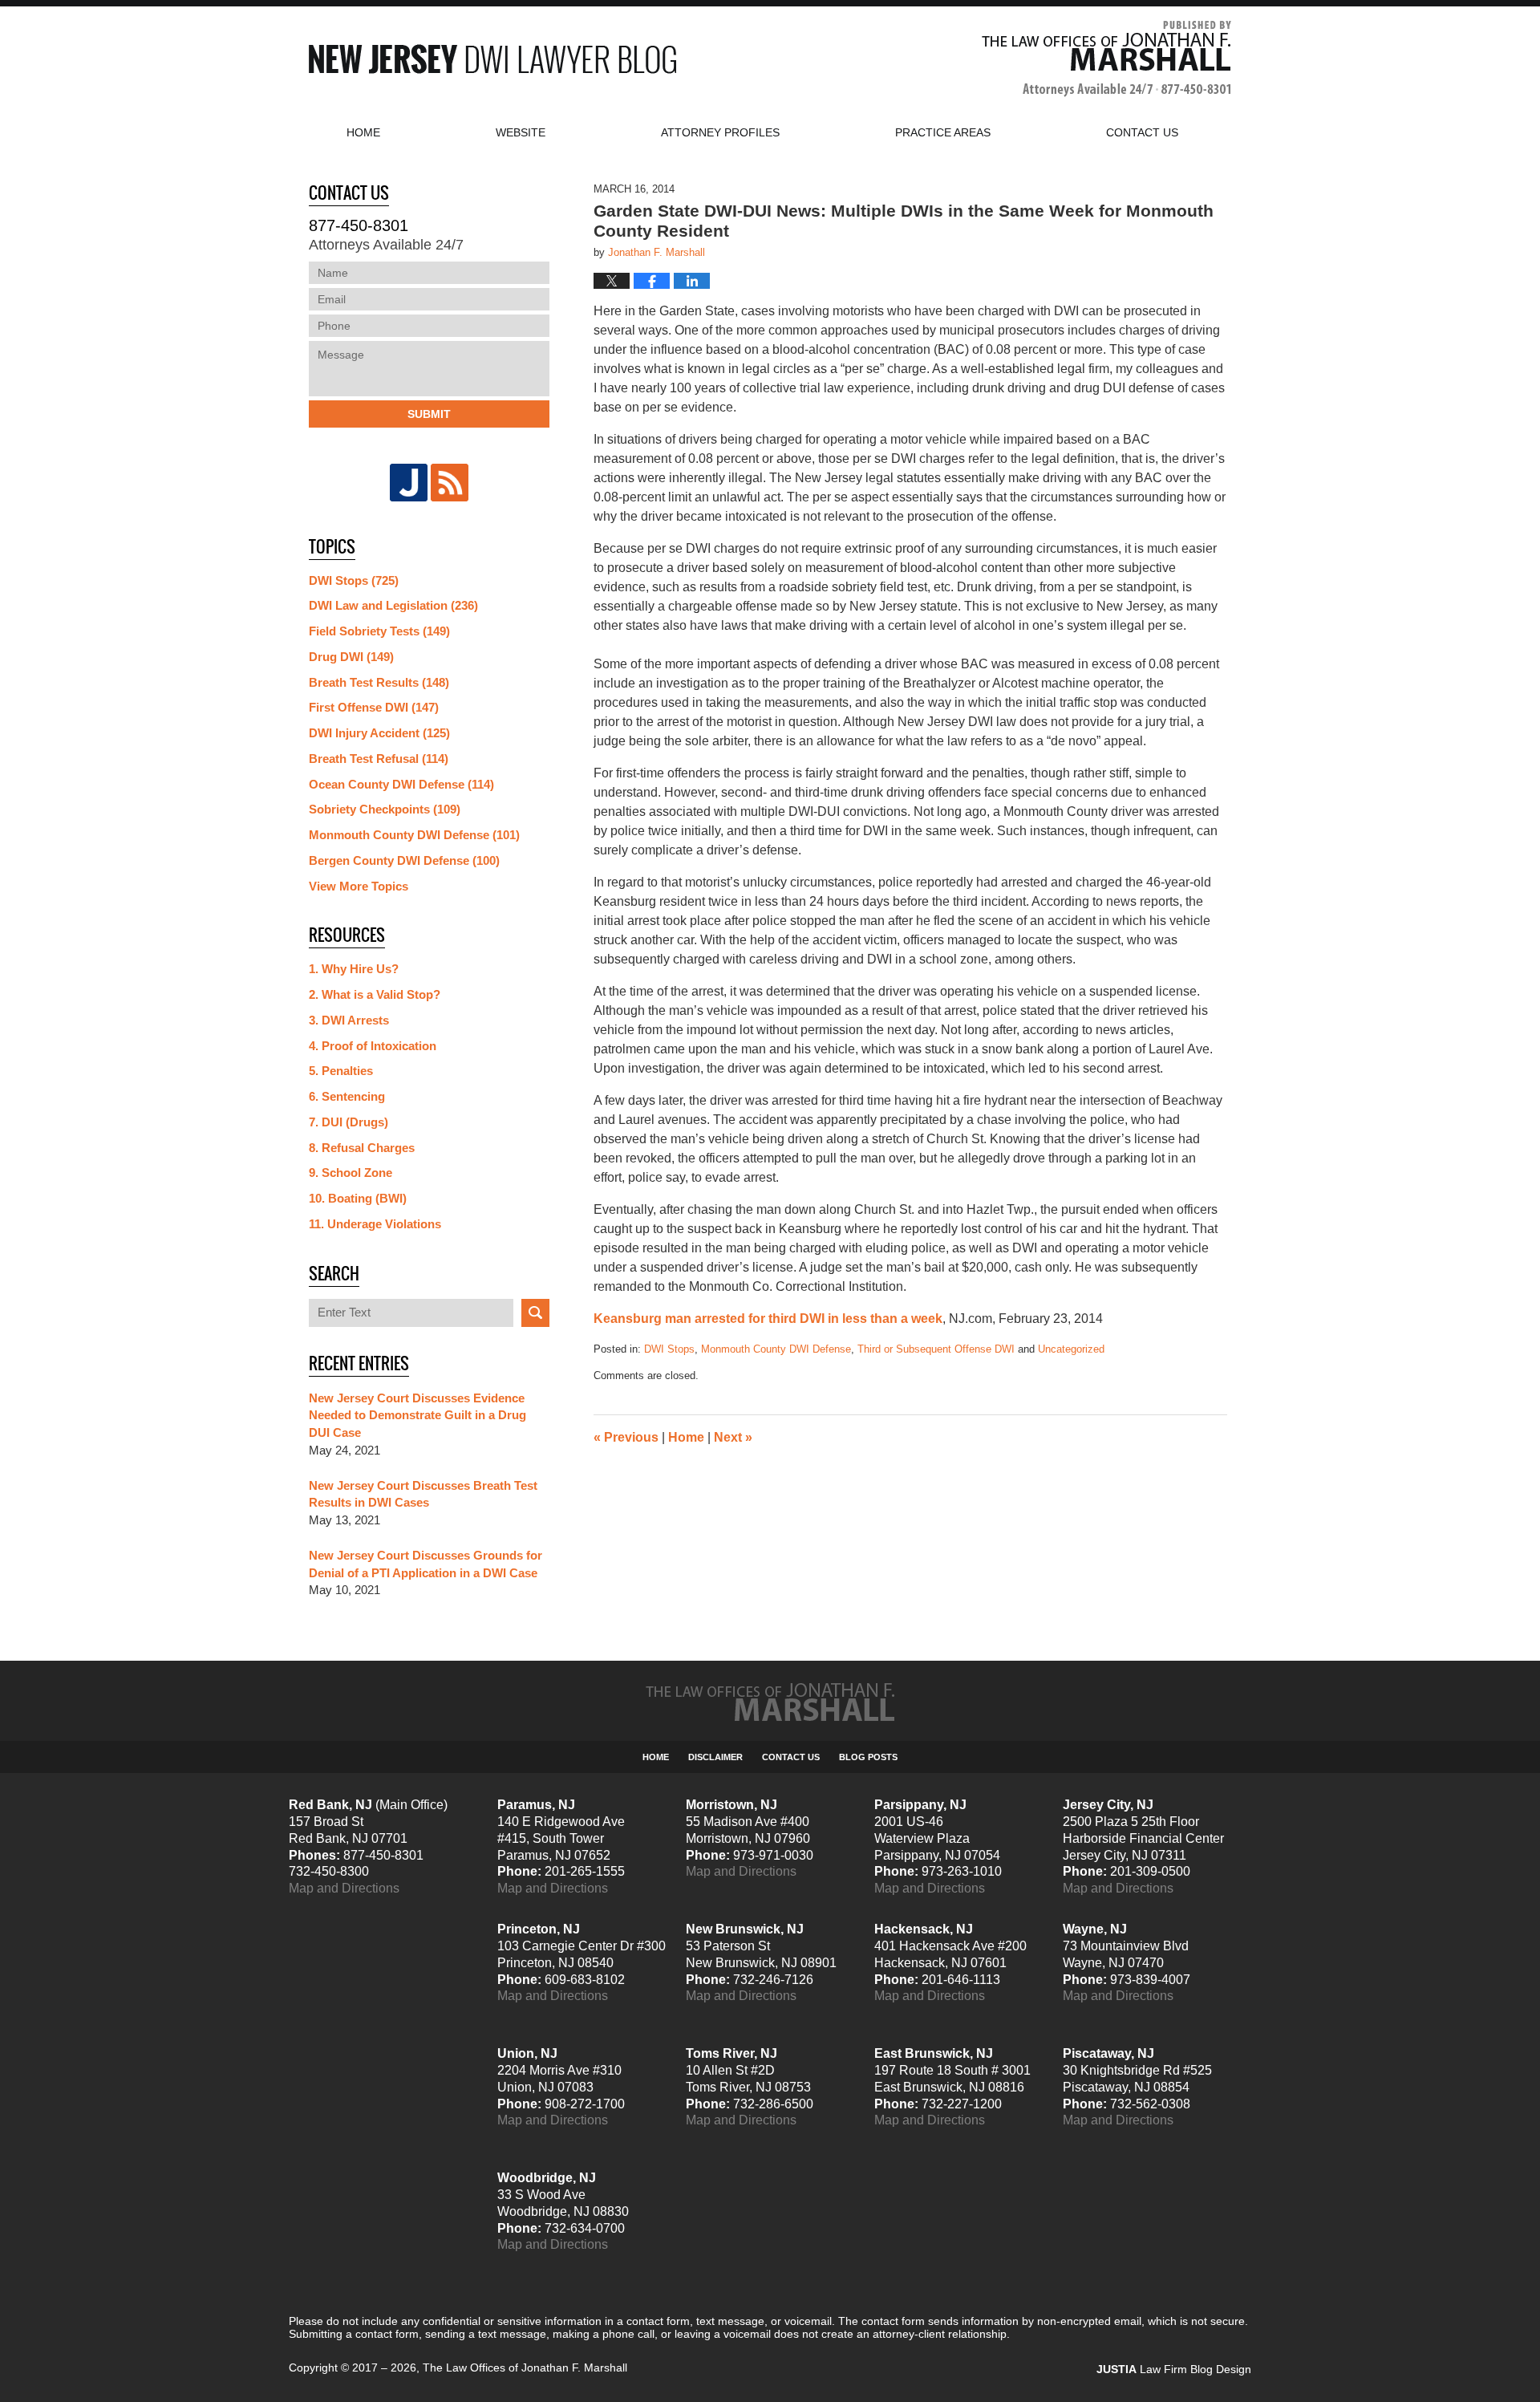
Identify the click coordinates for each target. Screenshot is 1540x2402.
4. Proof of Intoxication (373, 1046)
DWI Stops (669, 1349)
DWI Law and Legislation (393, 605)
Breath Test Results (379, 682)
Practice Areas (943, 132)
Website (521, 132)
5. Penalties (341, 1071)
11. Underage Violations (375, 1224)
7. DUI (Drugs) (349, 1122)
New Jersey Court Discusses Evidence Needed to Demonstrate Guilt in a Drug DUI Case (417, 1416)
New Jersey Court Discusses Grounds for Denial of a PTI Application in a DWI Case (426, 1564)
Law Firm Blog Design (1174, 2369)
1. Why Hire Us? (354, 969)
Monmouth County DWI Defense (776, 1349)
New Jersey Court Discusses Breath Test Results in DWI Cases (423, 1494)
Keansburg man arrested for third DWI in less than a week (768, 1319)
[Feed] (450, 483)
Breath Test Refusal (379, 759)
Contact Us (791, 1757)
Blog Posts (868, 1757)
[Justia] (409, 483)
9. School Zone (351, 1173)
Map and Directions (344, 1888)
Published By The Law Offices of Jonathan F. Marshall (1106, 59)
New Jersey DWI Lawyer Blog (492, 59)
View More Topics (359, 886)
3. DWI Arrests (349, 1020)
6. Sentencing (347, 1096)
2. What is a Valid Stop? (375, 994)
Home (363, 132)
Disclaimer (715, 1757)
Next (733, 1437)
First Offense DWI (374, 707)
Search (535, 1313)
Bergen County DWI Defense (404, 860)
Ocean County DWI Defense (401, 784)
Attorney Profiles (720, 132)
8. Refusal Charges (362, 1148)
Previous (626, 1437)
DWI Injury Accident (379, 733)
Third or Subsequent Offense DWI (936, 1349)
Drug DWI (351, 657)
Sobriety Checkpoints (385, 809)
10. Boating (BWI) (358, 1198)
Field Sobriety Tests (379, 631)
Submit (429, 414)
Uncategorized (1071, 1349)
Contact (1142, 132)
